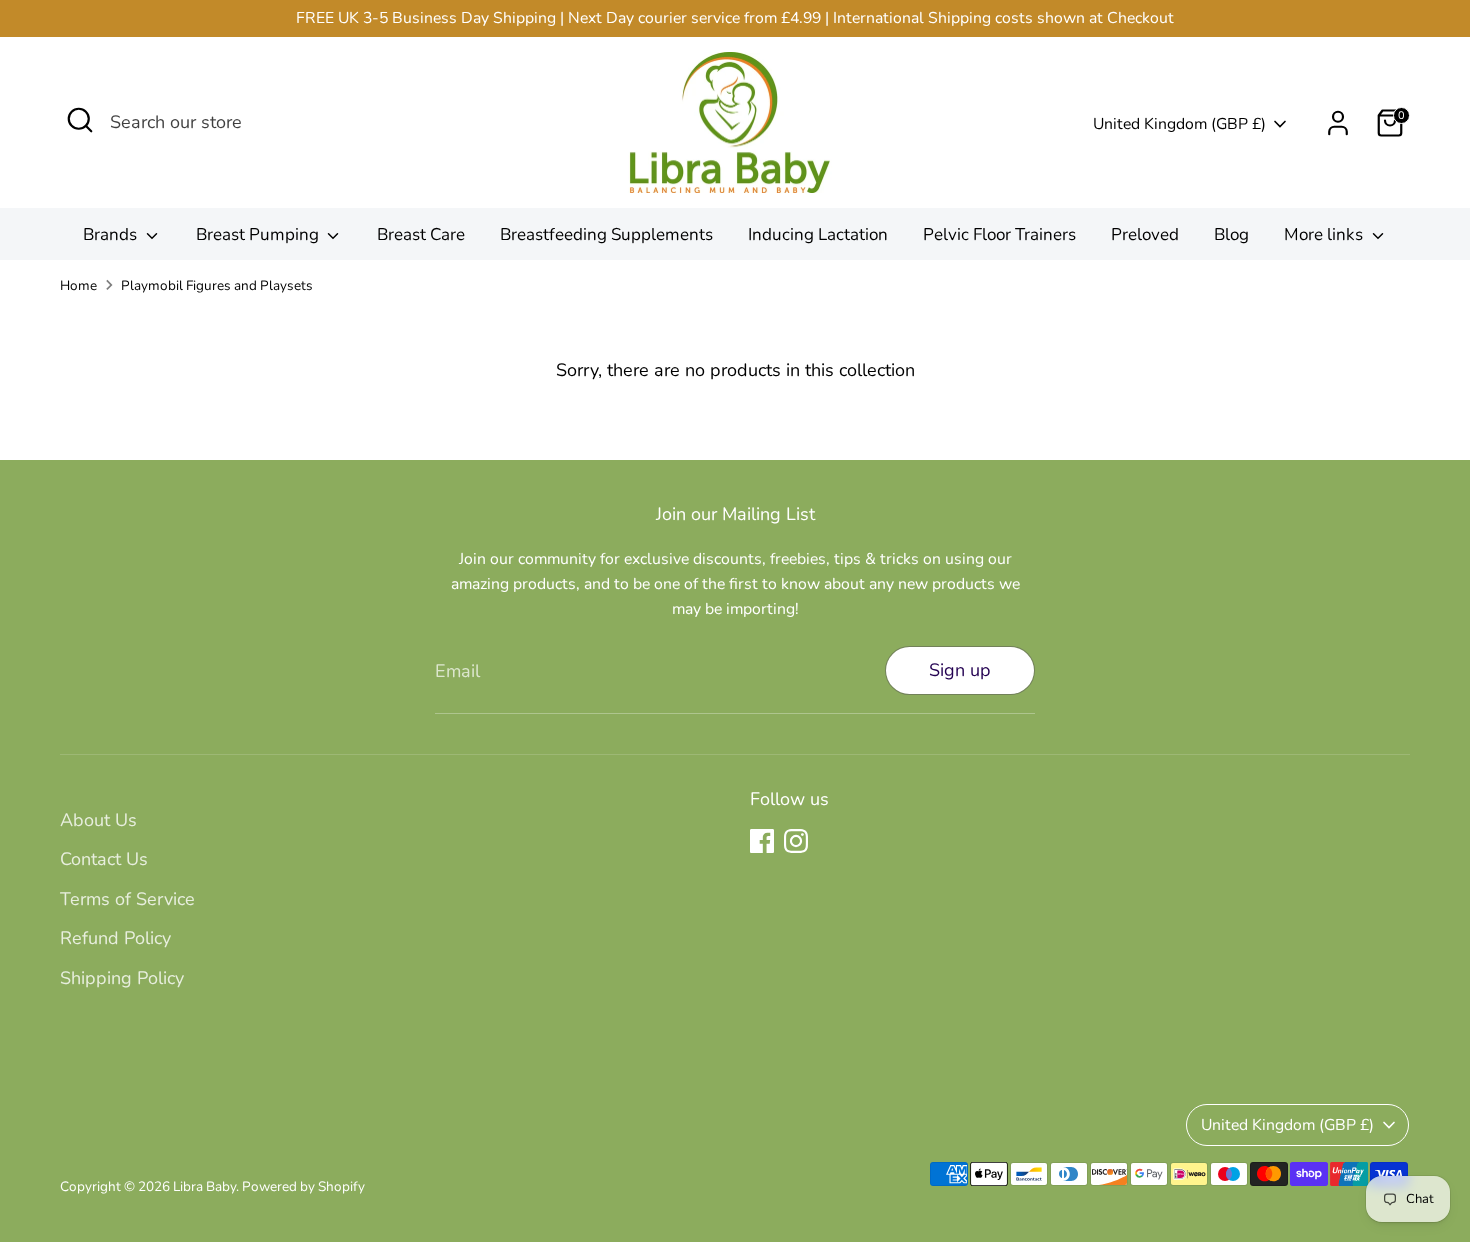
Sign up (960, 670)
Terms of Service (127, 899)
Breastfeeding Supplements (606, 234)
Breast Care (421, 234)
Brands (112, 234)
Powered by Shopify (303, 1186)
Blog (1231, 234)
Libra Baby (204, 1186)
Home (78, 285)
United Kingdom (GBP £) (1179, 124)
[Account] (1338, 123)
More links (1325, 234)
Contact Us (104, 859)
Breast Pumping (259, 234)
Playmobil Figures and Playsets (217, 285)
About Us (98, 820)
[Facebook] (762, 841)
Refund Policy (115, 938)
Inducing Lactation (818, 234)
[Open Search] (80, 120)
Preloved (1145, 234)
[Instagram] (796, 841)
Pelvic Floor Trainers (999, 234)
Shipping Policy (122, 978)
